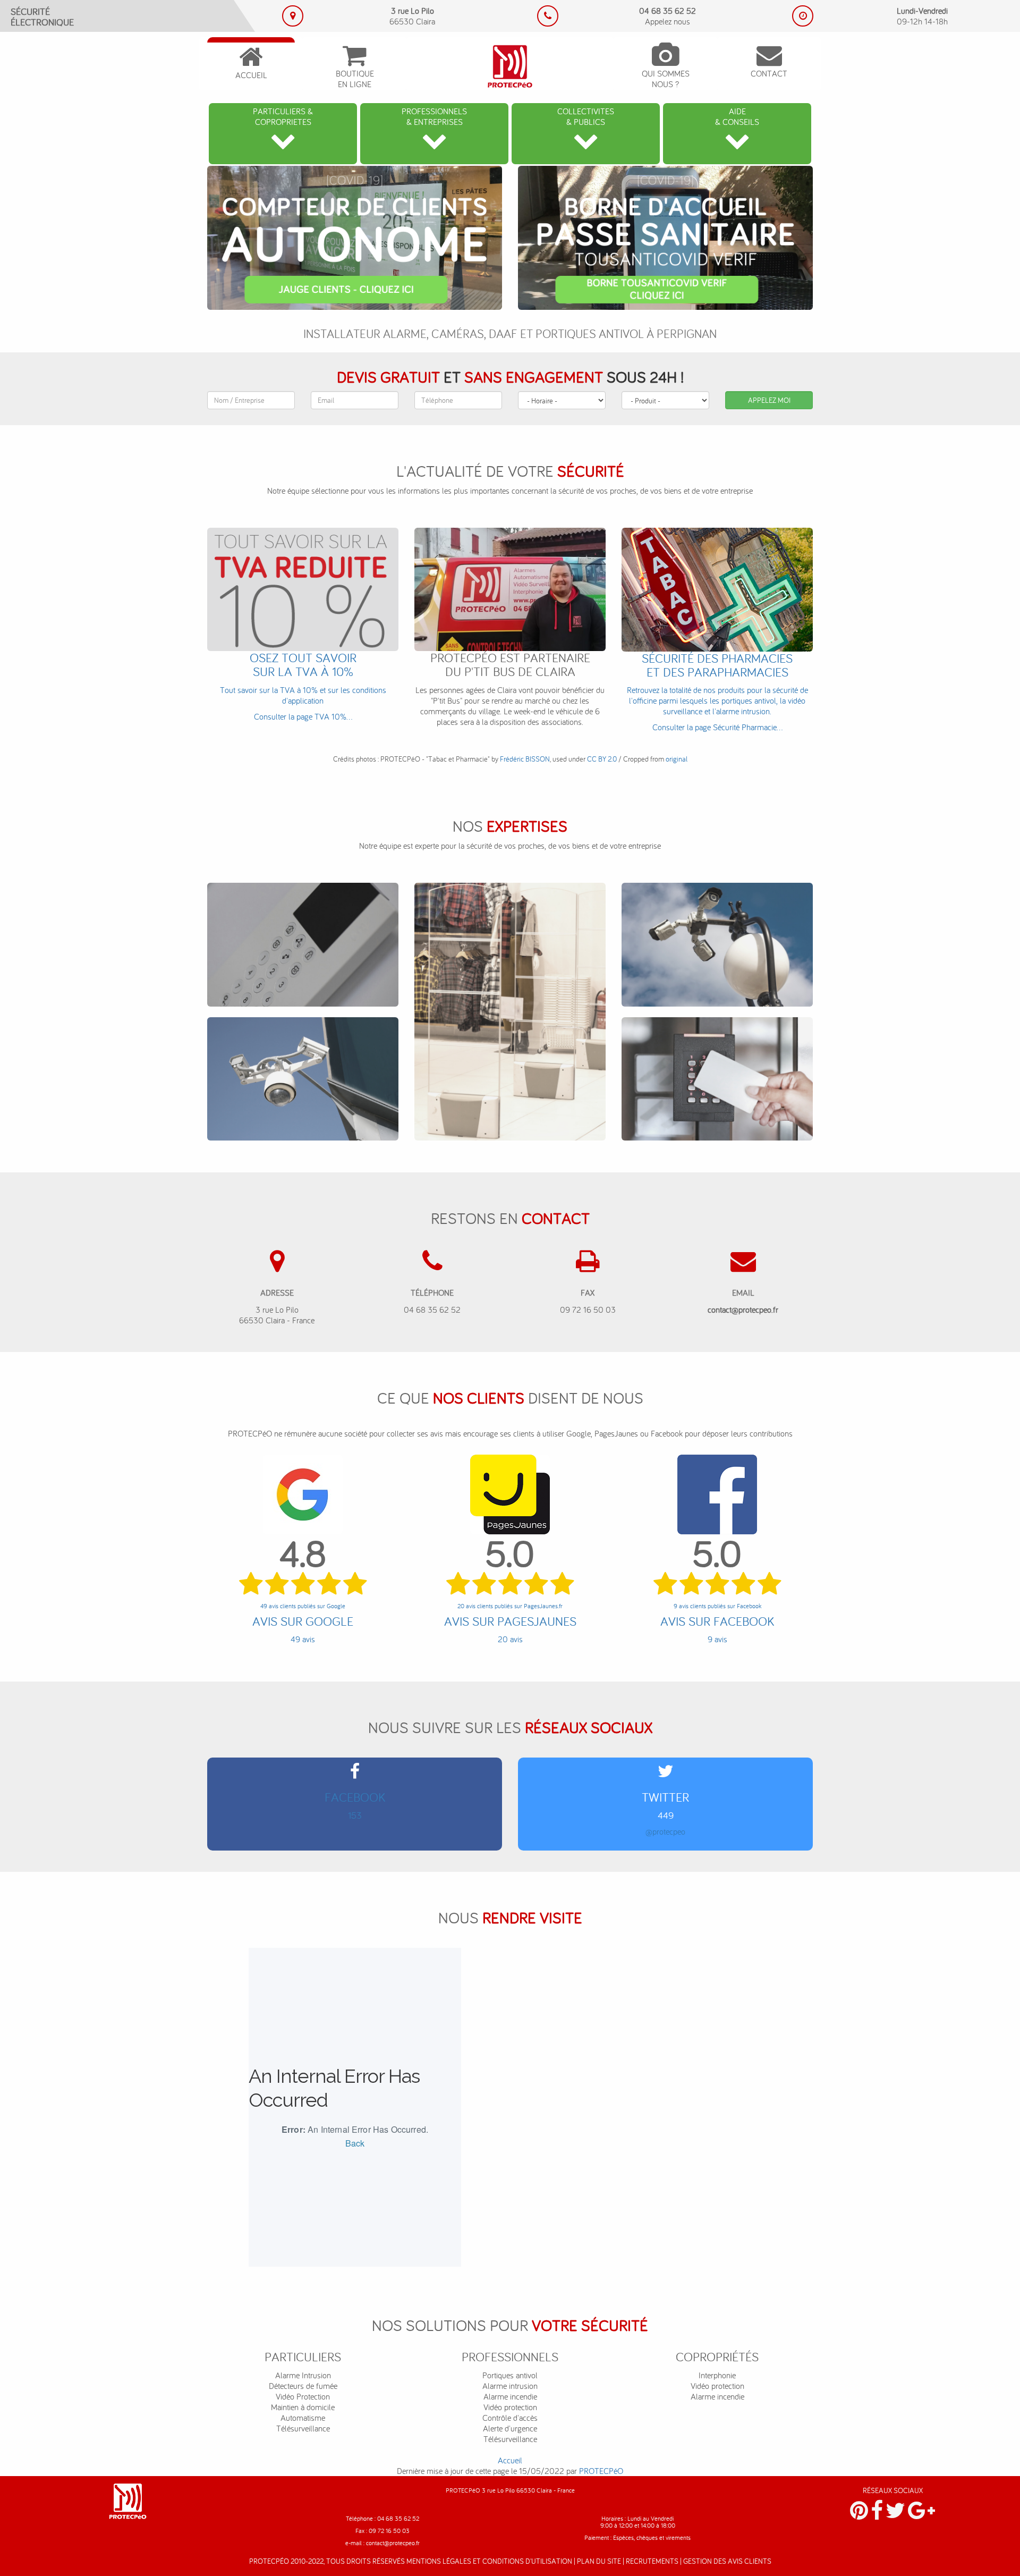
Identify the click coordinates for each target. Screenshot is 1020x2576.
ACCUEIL (251, 75)
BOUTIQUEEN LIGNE (355, 79)
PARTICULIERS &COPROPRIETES (283, 116)
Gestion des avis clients (727, 2561)
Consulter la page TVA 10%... (303, 686)
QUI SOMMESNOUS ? (666, 79)
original (677, 759)
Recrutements (652, 2561)
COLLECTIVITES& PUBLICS (586, 116)
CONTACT (769, 73)
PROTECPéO (601, 2471)
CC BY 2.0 (602, 759)
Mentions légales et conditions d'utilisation (489, 2561)
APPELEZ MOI (769, 400)
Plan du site (599, 2561)
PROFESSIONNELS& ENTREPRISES (434, 116)
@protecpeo (665, 1831)
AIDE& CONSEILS (737, 116)
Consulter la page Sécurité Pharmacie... (717, 692)
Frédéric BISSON (525, 759)
